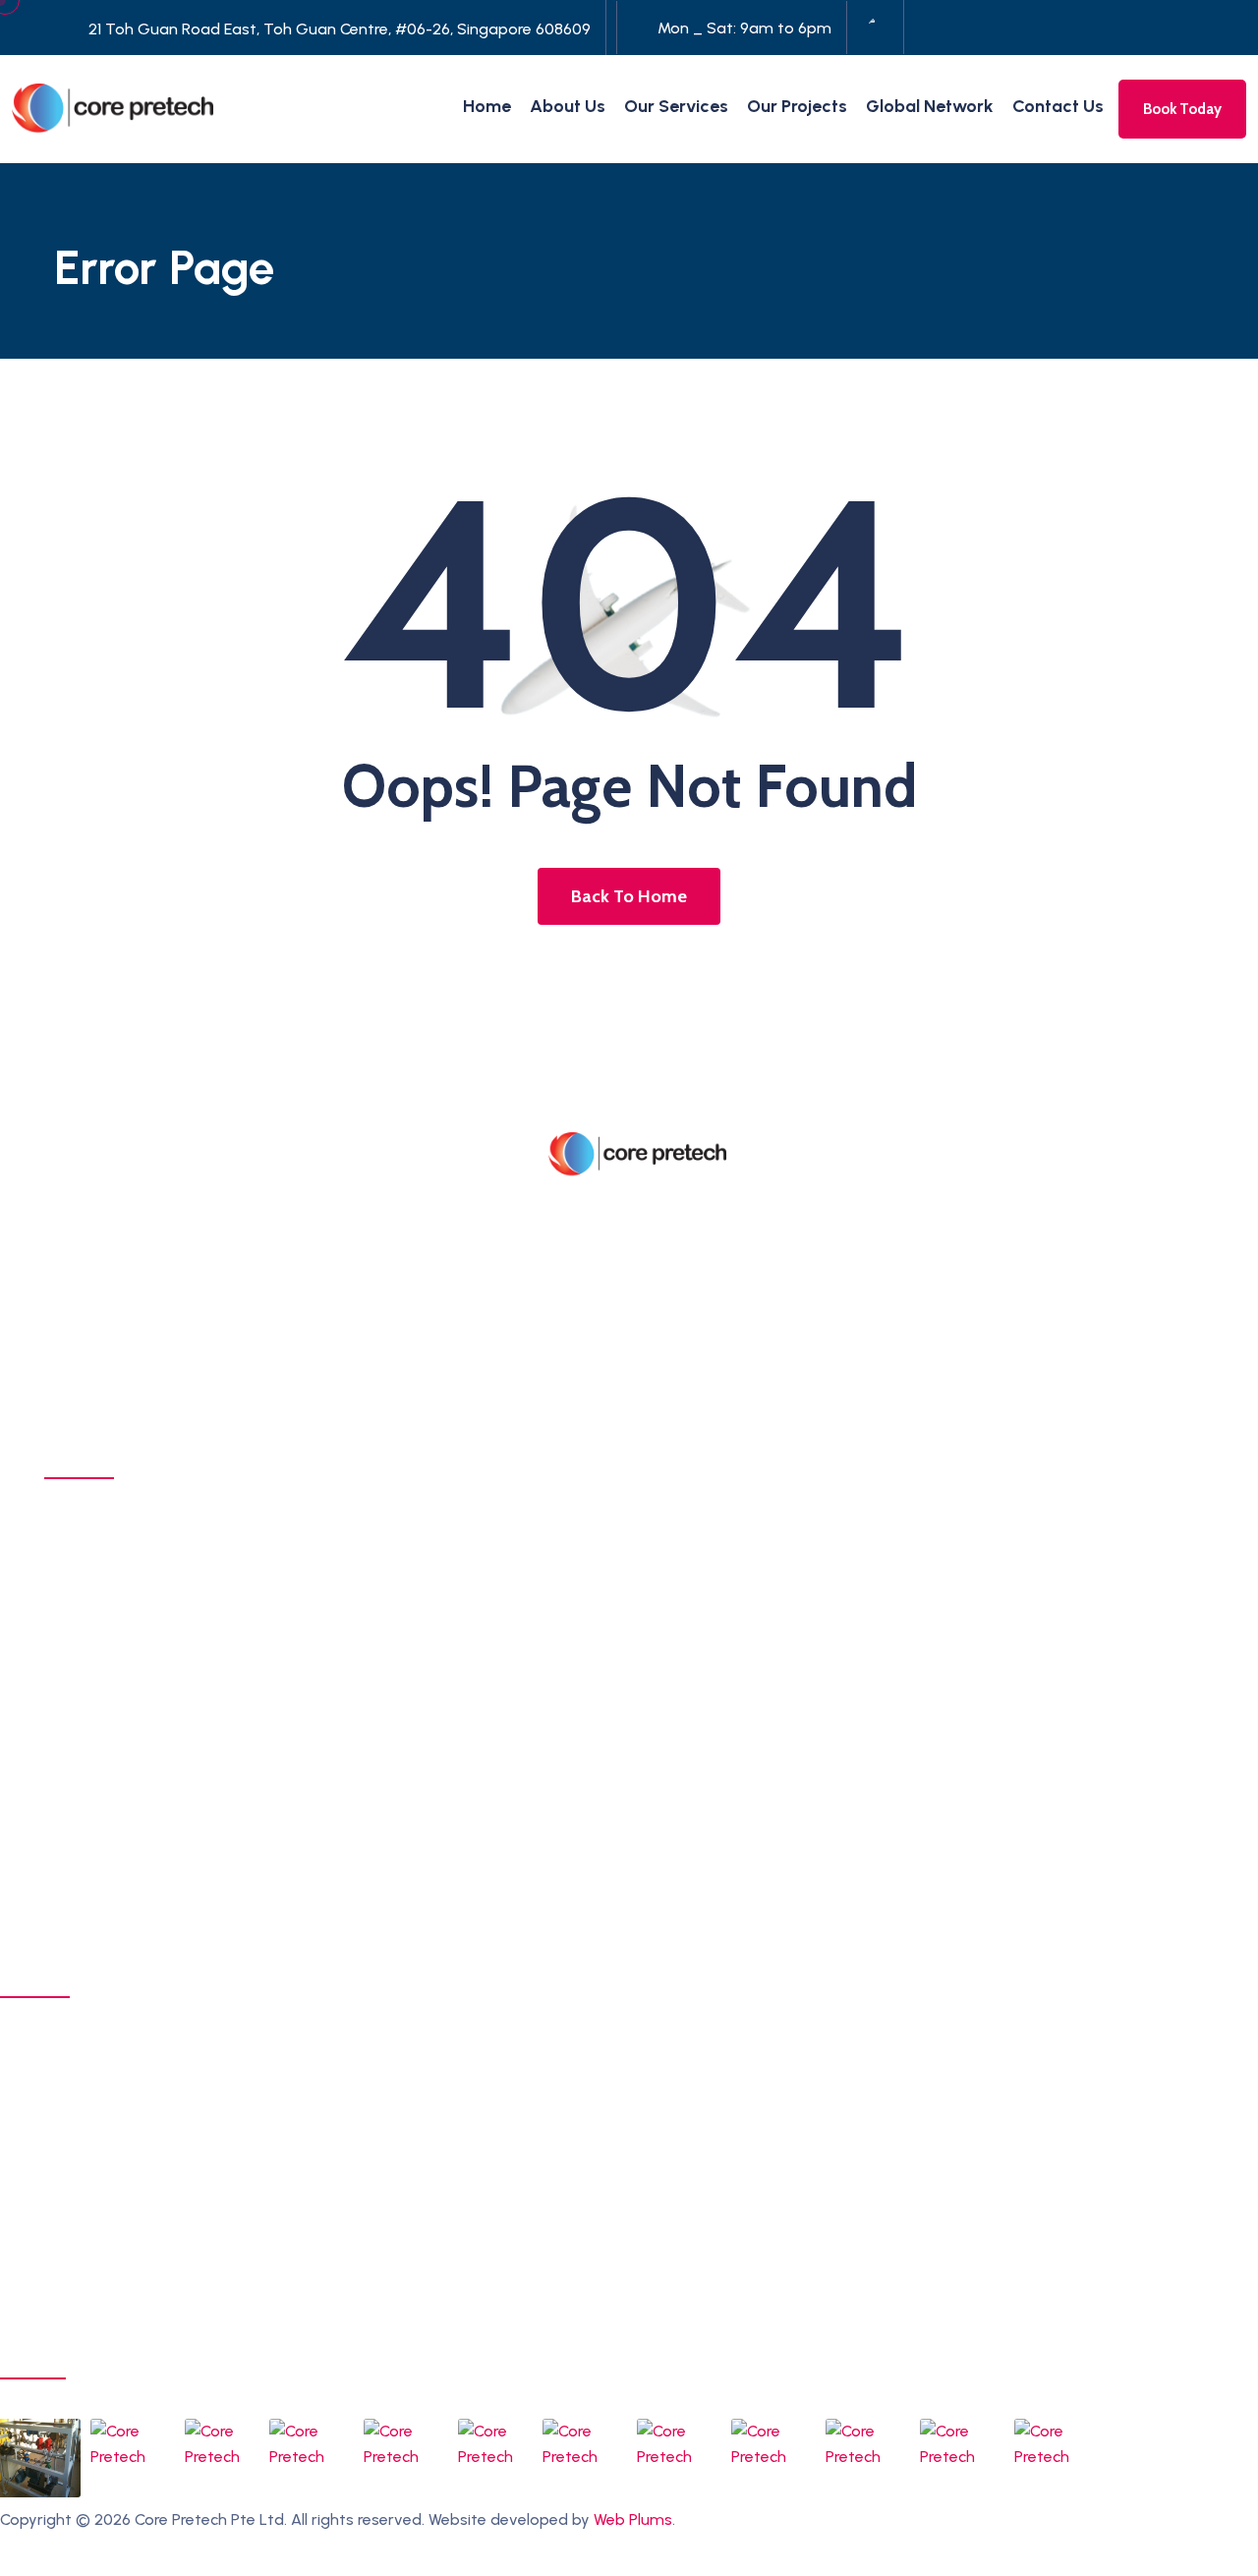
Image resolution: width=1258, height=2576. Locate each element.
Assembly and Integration (159, 1774)
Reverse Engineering (140, 1808)
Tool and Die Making (139, 1740)
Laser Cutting (112, 1602)
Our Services (676, 106)
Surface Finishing (126, 1705)
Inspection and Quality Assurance (189, 1843)
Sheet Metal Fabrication (152, 1568)
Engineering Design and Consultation (204, 1636)
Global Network (930, 106)
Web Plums (633, 2519)
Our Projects (797, 106)
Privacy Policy (49, 2563)
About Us (568, 106)
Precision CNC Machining (156, 1533)
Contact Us (1058, 106)
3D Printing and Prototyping (168, 1671)
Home (487, 106)
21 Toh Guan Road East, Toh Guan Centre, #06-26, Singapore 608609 (340, 29)
